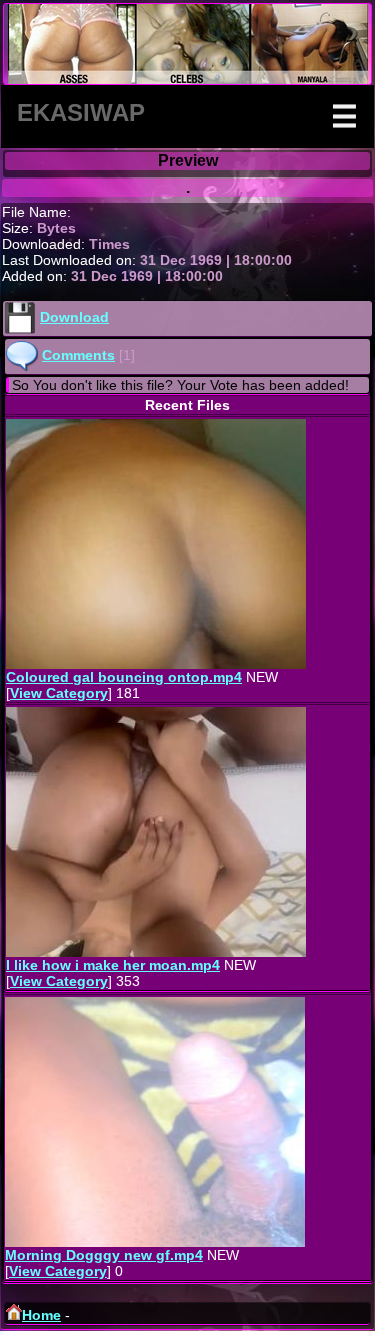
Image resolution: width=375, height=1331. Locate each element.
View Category (59, 693)
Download (74, 317)
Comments (78, 355)
